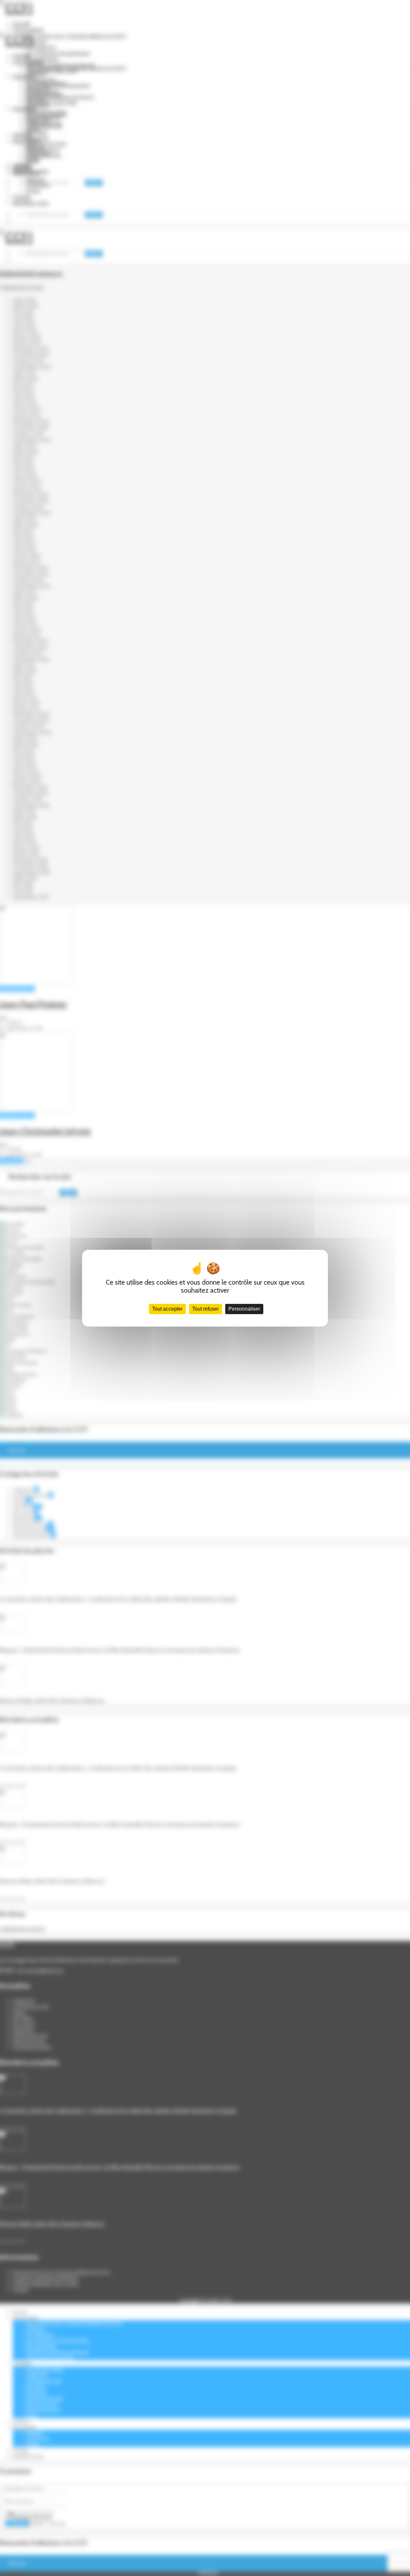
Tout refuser (205, 1309)
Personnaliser (244, 1309)
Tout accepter (167, 1309)
